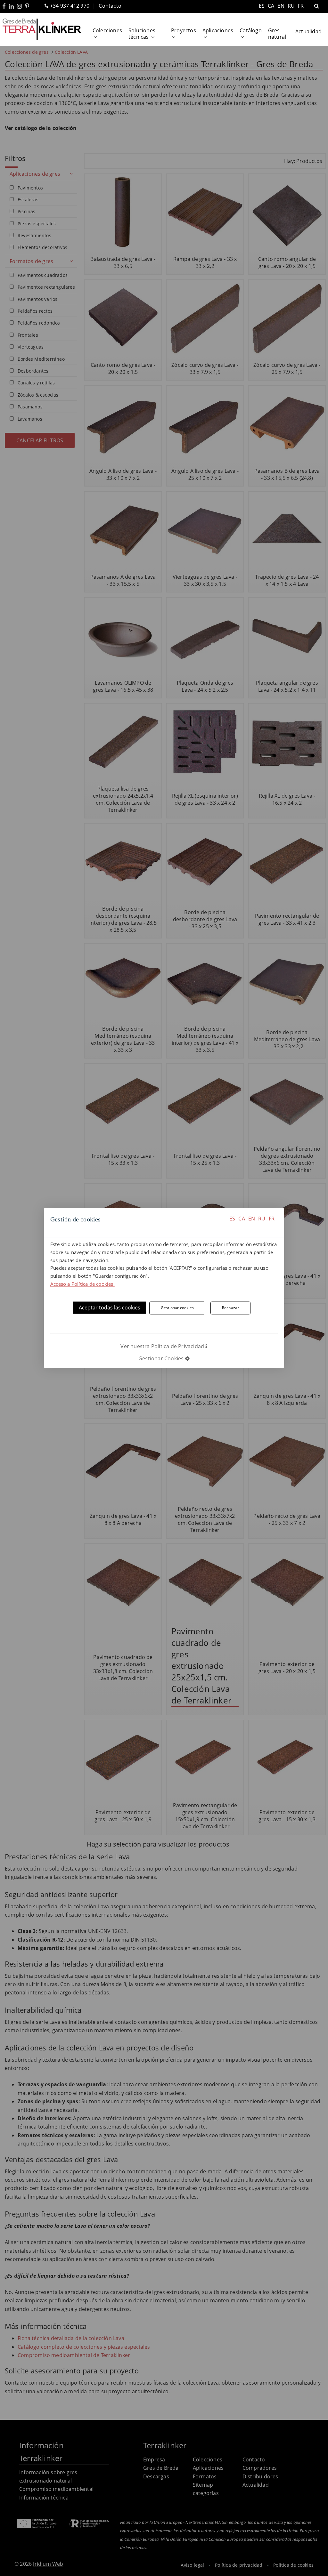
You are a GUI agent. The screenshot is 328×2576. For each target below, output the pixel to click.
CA (242, 1219)
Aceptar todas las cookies (110, 1308)
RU (262, 1219)
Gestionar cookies (177, 1308)
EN (252, 1219)
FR (272, 1219)
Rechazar (231, 1308)
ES (232, 1219)
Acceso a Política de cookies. (82, 1284)
